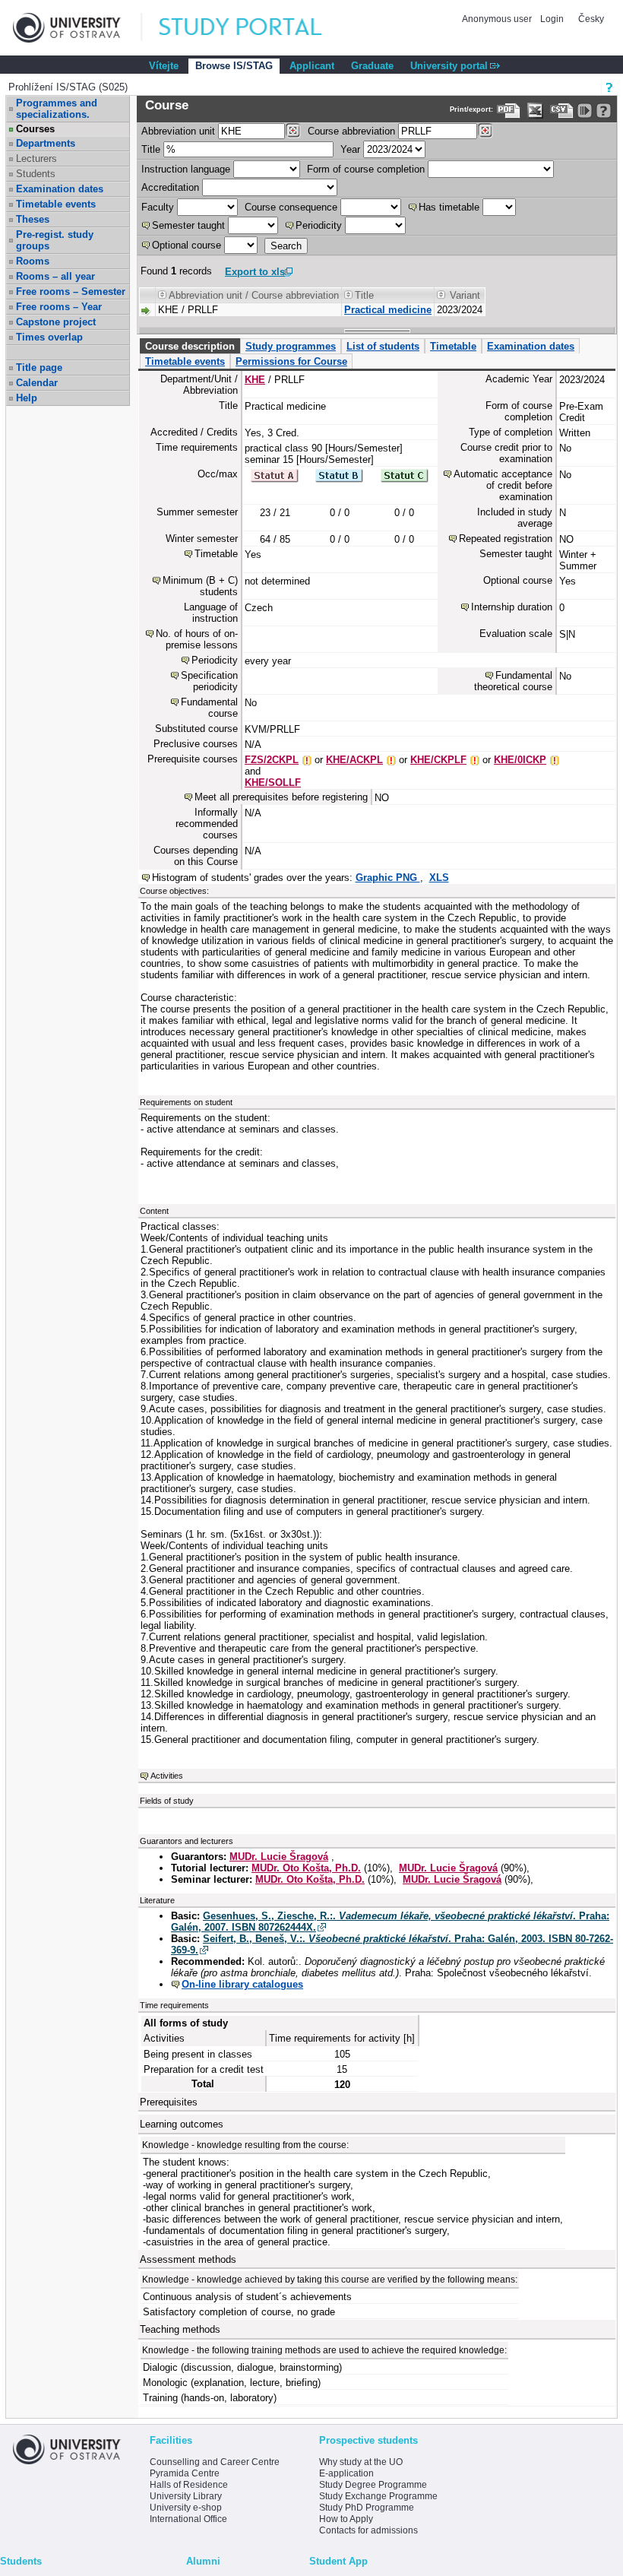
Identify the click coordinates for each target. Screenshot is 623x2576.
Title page (39, 368)
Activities (167, 1776)
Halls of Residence (189, 2485)
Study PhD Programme (367, 2508)
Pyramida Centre (185, 2473)
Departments (46, 143)
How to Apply (346, 2519)
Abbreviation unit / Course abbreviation (254, 295)
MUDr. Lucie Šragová (279, 1857)
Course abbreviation (351, 131)
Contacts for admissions (368, 2530)
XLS (439, 878)
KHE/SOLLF (273, 783)
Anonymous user (498, 19)
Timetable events (56, 204)
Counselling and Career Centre (215, 2462)
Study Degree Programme (373, 2485)
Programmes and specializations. (57, 109)
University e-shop (186, 2508)
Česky (591, 19)
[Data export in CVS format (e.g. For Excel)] (562, 111)
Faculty (158, 207)
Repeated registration (506, 539)
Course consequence (291, 207)
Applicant (312, 66)
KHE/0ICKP (520, 760)
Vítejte (164, 66)
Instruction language (186, 169)
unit (178, 131)
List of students (383, 346)
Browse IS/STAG (234, 66)
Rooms (33, 261)
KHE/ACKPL (354, 760)
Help (27, 398)
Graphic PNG (388, 878)
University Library (186, 2496)
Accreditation (170, 187)
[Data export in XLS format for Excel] (535, 111)
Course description (190, 346)
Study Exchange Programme (378, 2496)
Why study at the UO (361, 2462)
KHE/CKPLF (438, 760)
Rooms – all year (55, 276)
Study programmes (291, 346)
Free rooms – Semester (71, 292)
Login (552, 19)
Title (151, 149)
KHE (255, 380)
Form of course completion (366, 169)
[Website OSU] (77, 28)
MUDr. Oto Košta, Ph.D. (306, 1868)
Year (350, 149)
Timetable (453, 346)
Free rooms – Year (59, 307)
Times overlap (49, 337)
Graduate (372, 66)
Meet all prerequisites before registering (281, 797)
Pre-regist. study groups (55, 240)
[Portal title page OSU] (255, 28)
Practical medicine (388, 310)
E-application (346, 2473)
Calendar (37, 383)
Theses (33, 219)
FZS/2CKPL (272, 760)
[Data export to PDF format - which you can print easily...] (509, 111)
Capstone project (56, 322)
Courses (35, 129)
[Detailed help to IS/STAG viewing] (604, 111)
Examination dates (60, 189)
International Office (188, 2519)
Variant (465, 295)
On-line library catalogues (242, 1984)
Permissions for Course (291, 361)
